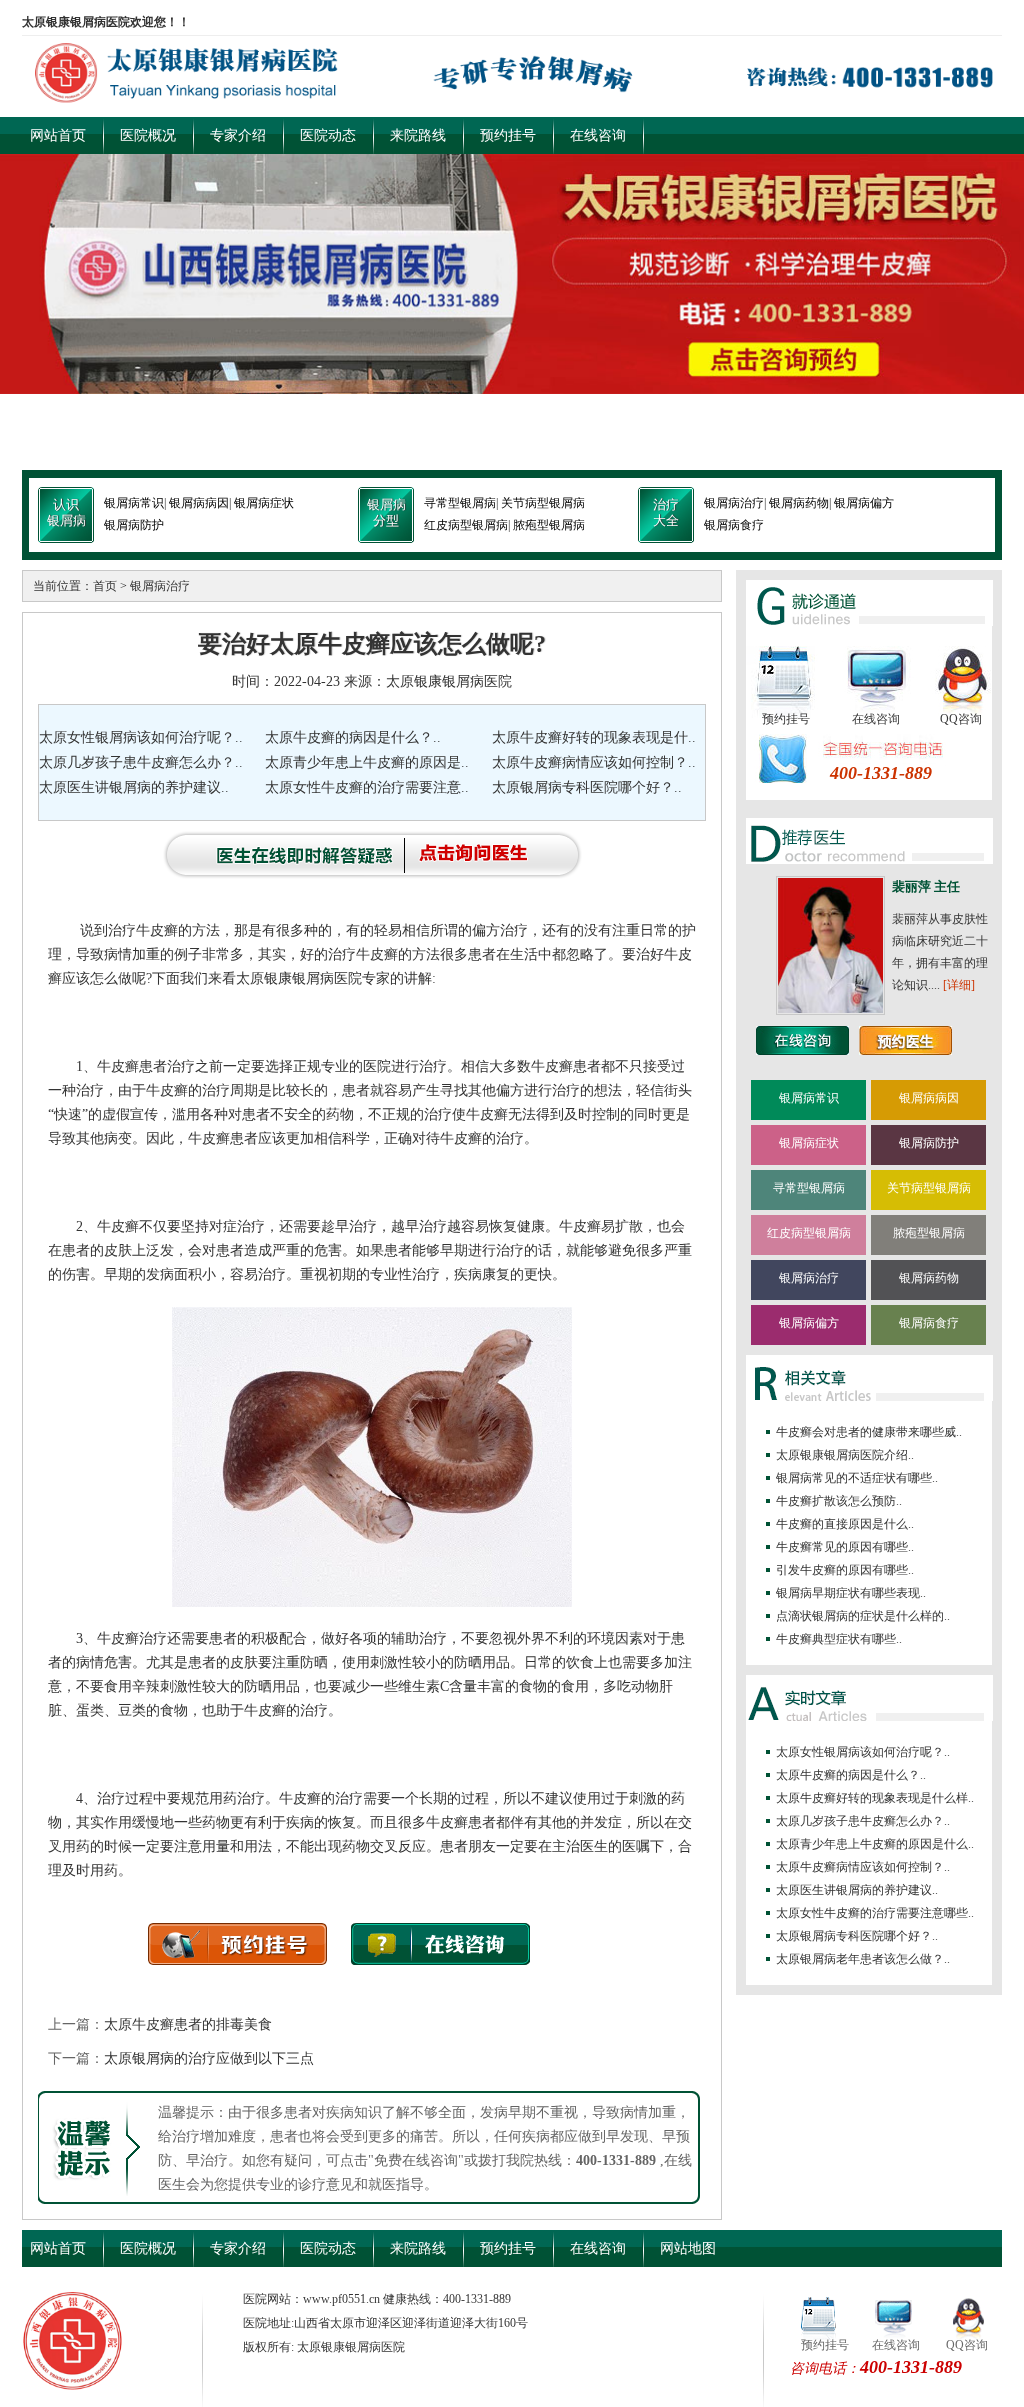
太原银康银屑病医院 (449, 681)
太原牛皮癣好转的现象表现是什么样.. (875, 1798)
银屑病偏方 (864, 503)
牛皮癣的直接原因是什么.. (845, 1524)
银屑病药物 (799, 503)
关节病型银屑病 (543, 503)
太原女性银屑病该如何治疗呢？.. (141, 737)
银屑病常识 (134, 503)
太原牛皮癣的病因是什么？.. (353, 737)
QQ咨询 (961, 719)
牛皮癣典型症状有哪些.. (839, 1639)
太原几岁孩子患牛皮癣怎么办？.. (141, 762)
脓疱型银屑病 (549, 525)
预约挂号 (508, 135)
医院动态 (328, 135)
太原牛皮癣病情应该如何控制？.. (594, 762)
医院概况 (148, 135)
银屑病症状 (264, 503)
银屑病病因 (199, 503)
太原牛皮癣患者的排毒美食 (188, 2024)
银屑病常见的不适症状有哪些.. (857, 1478)
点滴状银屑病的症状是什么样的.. (863, 1616)
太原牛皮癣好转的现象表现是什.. (594, 737)
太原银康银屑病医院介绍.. (845, 1455)
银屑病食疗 (734, 525)
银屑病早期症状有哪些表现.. (851, 1593)
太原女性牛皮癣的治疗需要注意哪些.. (875, 1913)
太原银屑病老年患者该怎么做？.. (863, 1959)
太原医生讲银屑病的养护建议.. (134, 787)
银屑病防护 (134, 525)
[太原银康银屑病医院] (512, 104)
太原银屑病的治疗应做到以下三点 (209, 2058)
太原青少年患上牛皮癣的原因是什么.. (875, 1844)
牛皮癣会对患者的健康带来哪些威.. (869, 1432)
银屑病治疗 (734, 503)
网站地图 (688, 2248)
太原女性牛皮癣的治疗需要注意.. (367, 787)
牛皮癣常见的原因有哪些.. (845, 1547)
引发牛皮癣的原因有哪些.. (845, 1570)
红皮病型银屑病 (466, 525)
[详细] (959, 985)
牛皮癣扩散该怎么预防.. (839, 1501)
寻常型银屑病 (460, 503)
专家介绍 (238, 135)
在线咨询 (598, 135)
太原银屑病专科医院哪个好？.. (587, 787)
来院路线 (418, 135)
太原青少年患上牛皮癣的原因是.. (367, 762)
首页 (105, 586)
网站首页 (58, 135)
